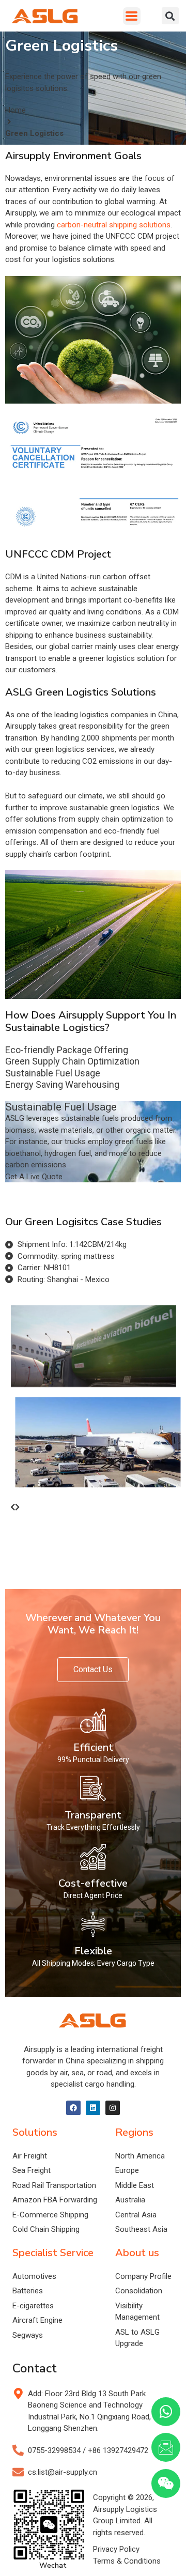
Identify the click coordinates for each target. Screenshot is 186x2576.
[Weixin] (166, 2484)
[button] (132, 16)
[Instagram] (113, 2108)
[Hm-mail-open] (166, 2447)
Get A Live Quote (34, 1177)
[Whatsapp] (166, 2412)
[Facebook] (73, 2108)
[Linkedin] (93, 2108)
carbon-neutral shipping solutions (114, 225)
